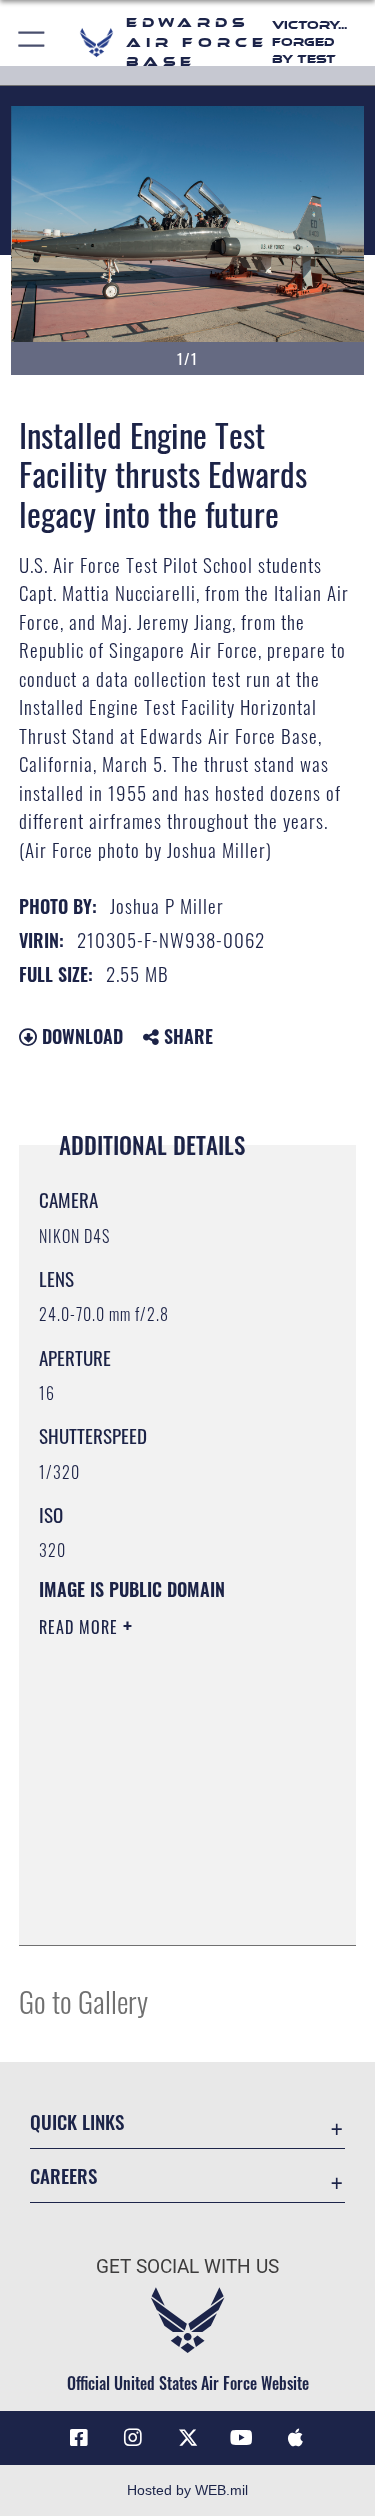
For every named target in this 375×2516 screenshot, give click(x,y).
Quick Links (77, 2121)
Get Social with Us (187, 2266)
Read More (81, 1627)
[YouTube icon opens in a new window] (242, 2438)
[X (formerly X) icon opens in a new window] (188, 2438)
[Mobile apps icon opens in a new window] (296, 2438)
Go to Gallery (83, 2000)
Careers (63, 2175)
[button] (32, 42)
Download (80, 1036)
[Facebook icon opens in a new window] (79, 2438)
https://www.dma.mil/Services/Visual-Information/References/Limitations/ (160, 1880)
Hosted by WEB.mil (187, 2490)
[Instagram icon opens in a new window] (133, 2438)
